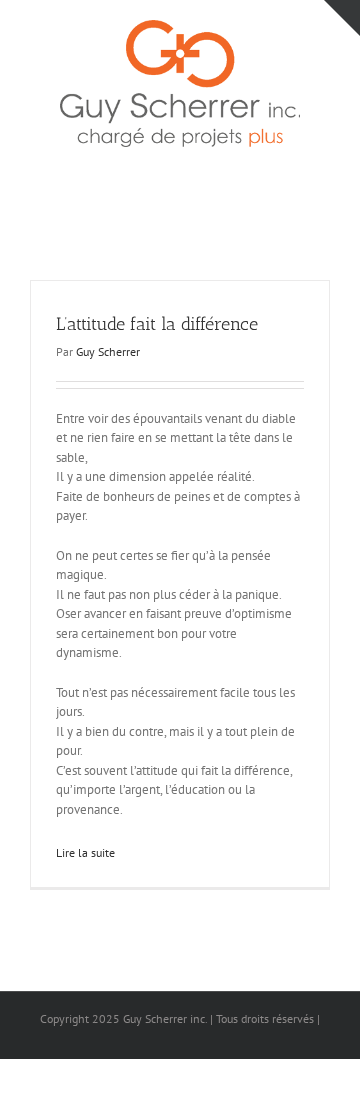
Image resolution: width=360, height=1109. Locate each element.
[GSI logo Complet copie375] (180, 26)
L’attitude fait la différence (157, 324)
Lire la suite (85, 852)
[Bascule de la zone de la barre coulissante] (342, 18)
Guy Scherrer (108, 351)
